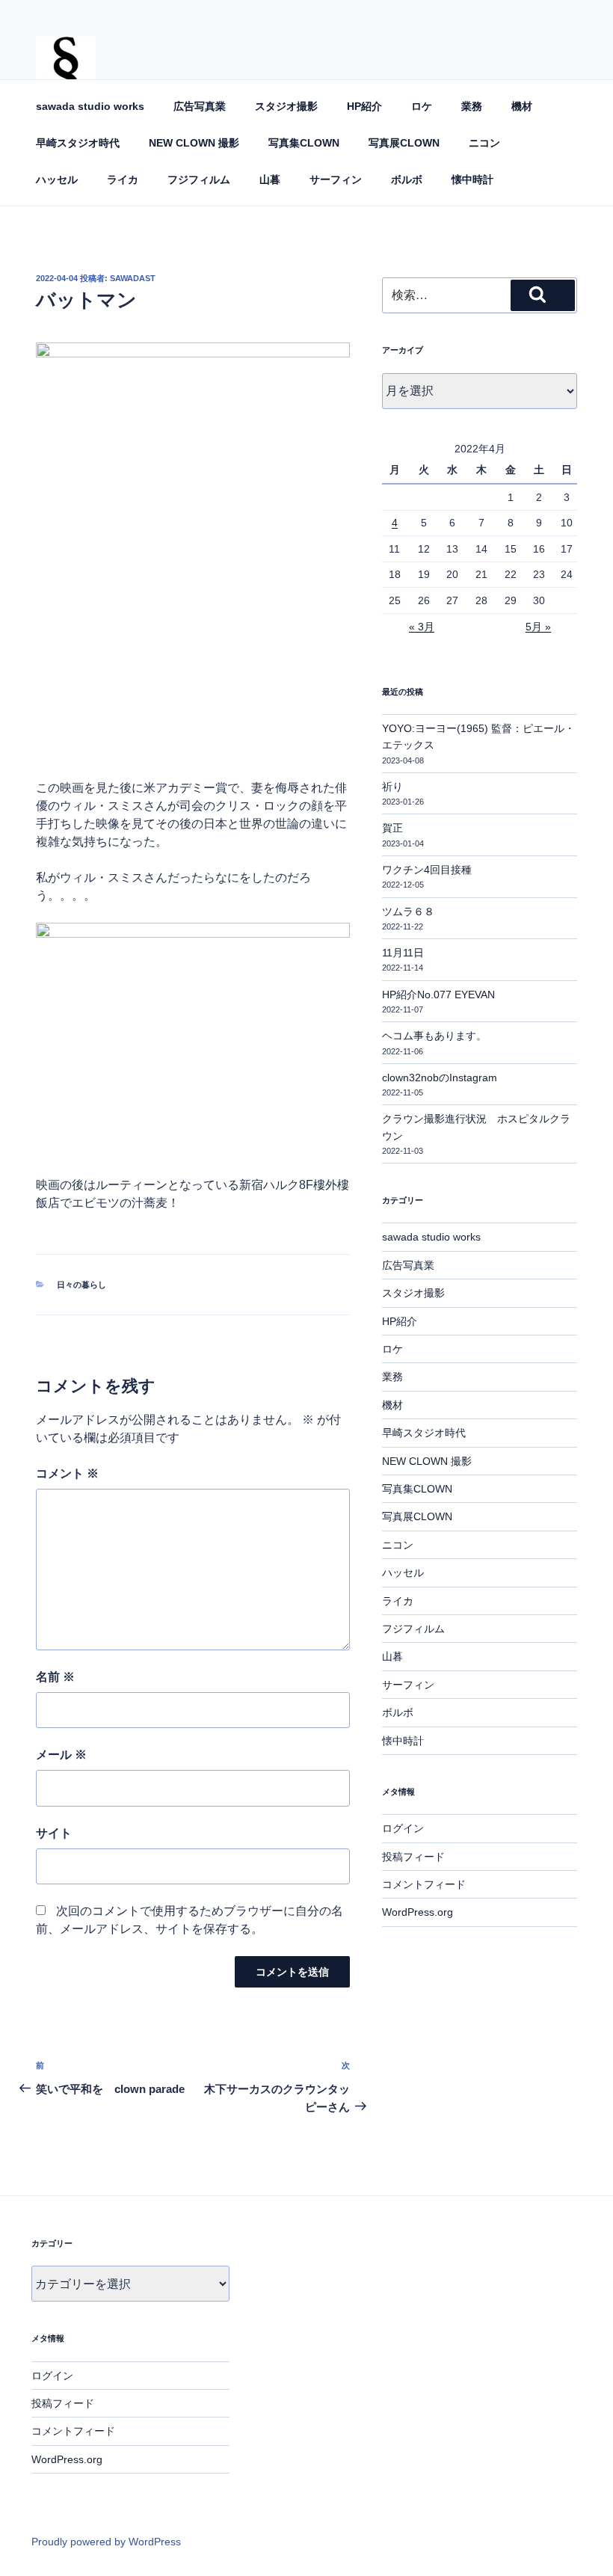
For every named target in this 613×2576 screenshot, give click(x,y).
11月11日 (403, 953)
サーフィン (336, 179)
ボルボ (407, 179)
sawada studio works (90, 106)
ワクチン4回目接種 (427, 870)
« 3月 (422, 627)
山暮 (270, 179)
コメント (67, 1473)
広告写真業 (200, 106)
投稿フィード (413, 1857)
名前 (55, 1677)
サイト (54, 1833)
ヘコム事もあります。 (434, 1036)
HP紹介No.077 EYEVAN (438, 995)
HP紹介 (364, 106)
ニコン (484, 143)
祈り (392, 787)
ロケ (422, 106)
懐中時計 (472, 179)
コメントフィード (424, 1884)
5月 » (538, 627)
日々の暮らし (81, 1285)
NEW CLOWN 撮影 (194, 143)
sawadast (133, 278)
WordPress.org (418, 1912)
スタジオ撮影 (286, 106)
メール (61, 1755)
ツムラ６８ (408, 912)
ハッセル (57, 179)
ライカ (123, 179)
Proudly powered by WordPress (106, 2542)
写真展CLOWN (404, 143)
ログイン (403, 1828)
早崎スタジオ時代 (78, 143)
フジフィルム (199, 179)
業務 (472, 106)
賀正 (392, 828)
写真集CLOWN (304, 143)
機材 (522, 106)
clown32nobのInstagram (440, 1078)
